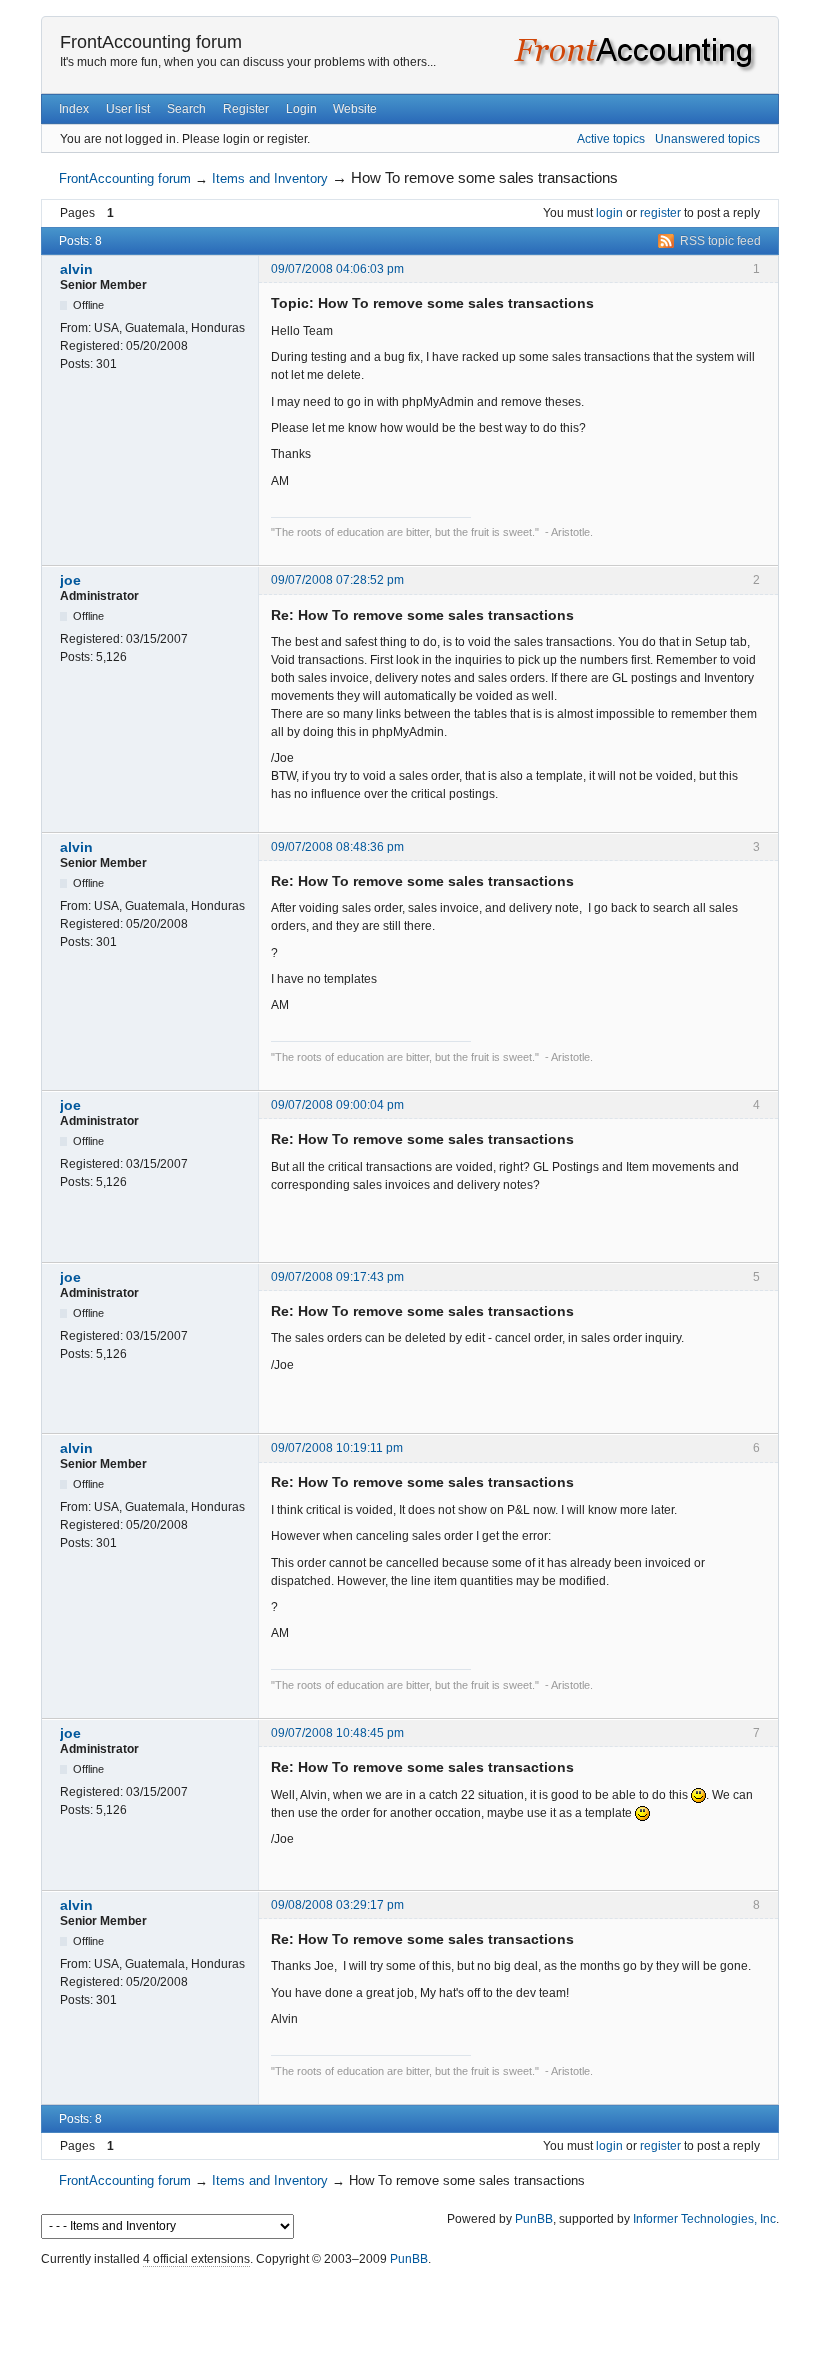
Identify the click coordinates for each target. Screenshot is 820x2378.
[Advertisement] (410, 2317)
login (609, 213)
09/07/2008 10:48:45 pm (337, 1733)
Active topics (611, 139)
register (660, 213)
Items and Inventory (270, 178)
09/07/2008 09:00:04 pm (337, 1105)
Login (301, 109)
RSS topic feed (720, 241)
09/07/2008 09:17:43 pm (337, 1277)
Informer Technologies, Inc (704, 2219)
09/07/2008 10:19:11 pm (337, 1448)
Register (246, 109)
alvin (76, 269)
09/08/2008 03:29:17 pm (337, 1905)
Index (74, 109)
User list (128, 109)
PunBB (534, 2219)
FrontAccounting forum (151, 42)
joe (70, 580)
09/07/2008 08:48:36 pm (337, 847)
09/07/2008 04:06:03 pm (337, 269)
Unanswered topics (707, 139)
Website (355, 109)
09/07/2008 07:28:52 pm (337, 580)
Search (186, 109)
